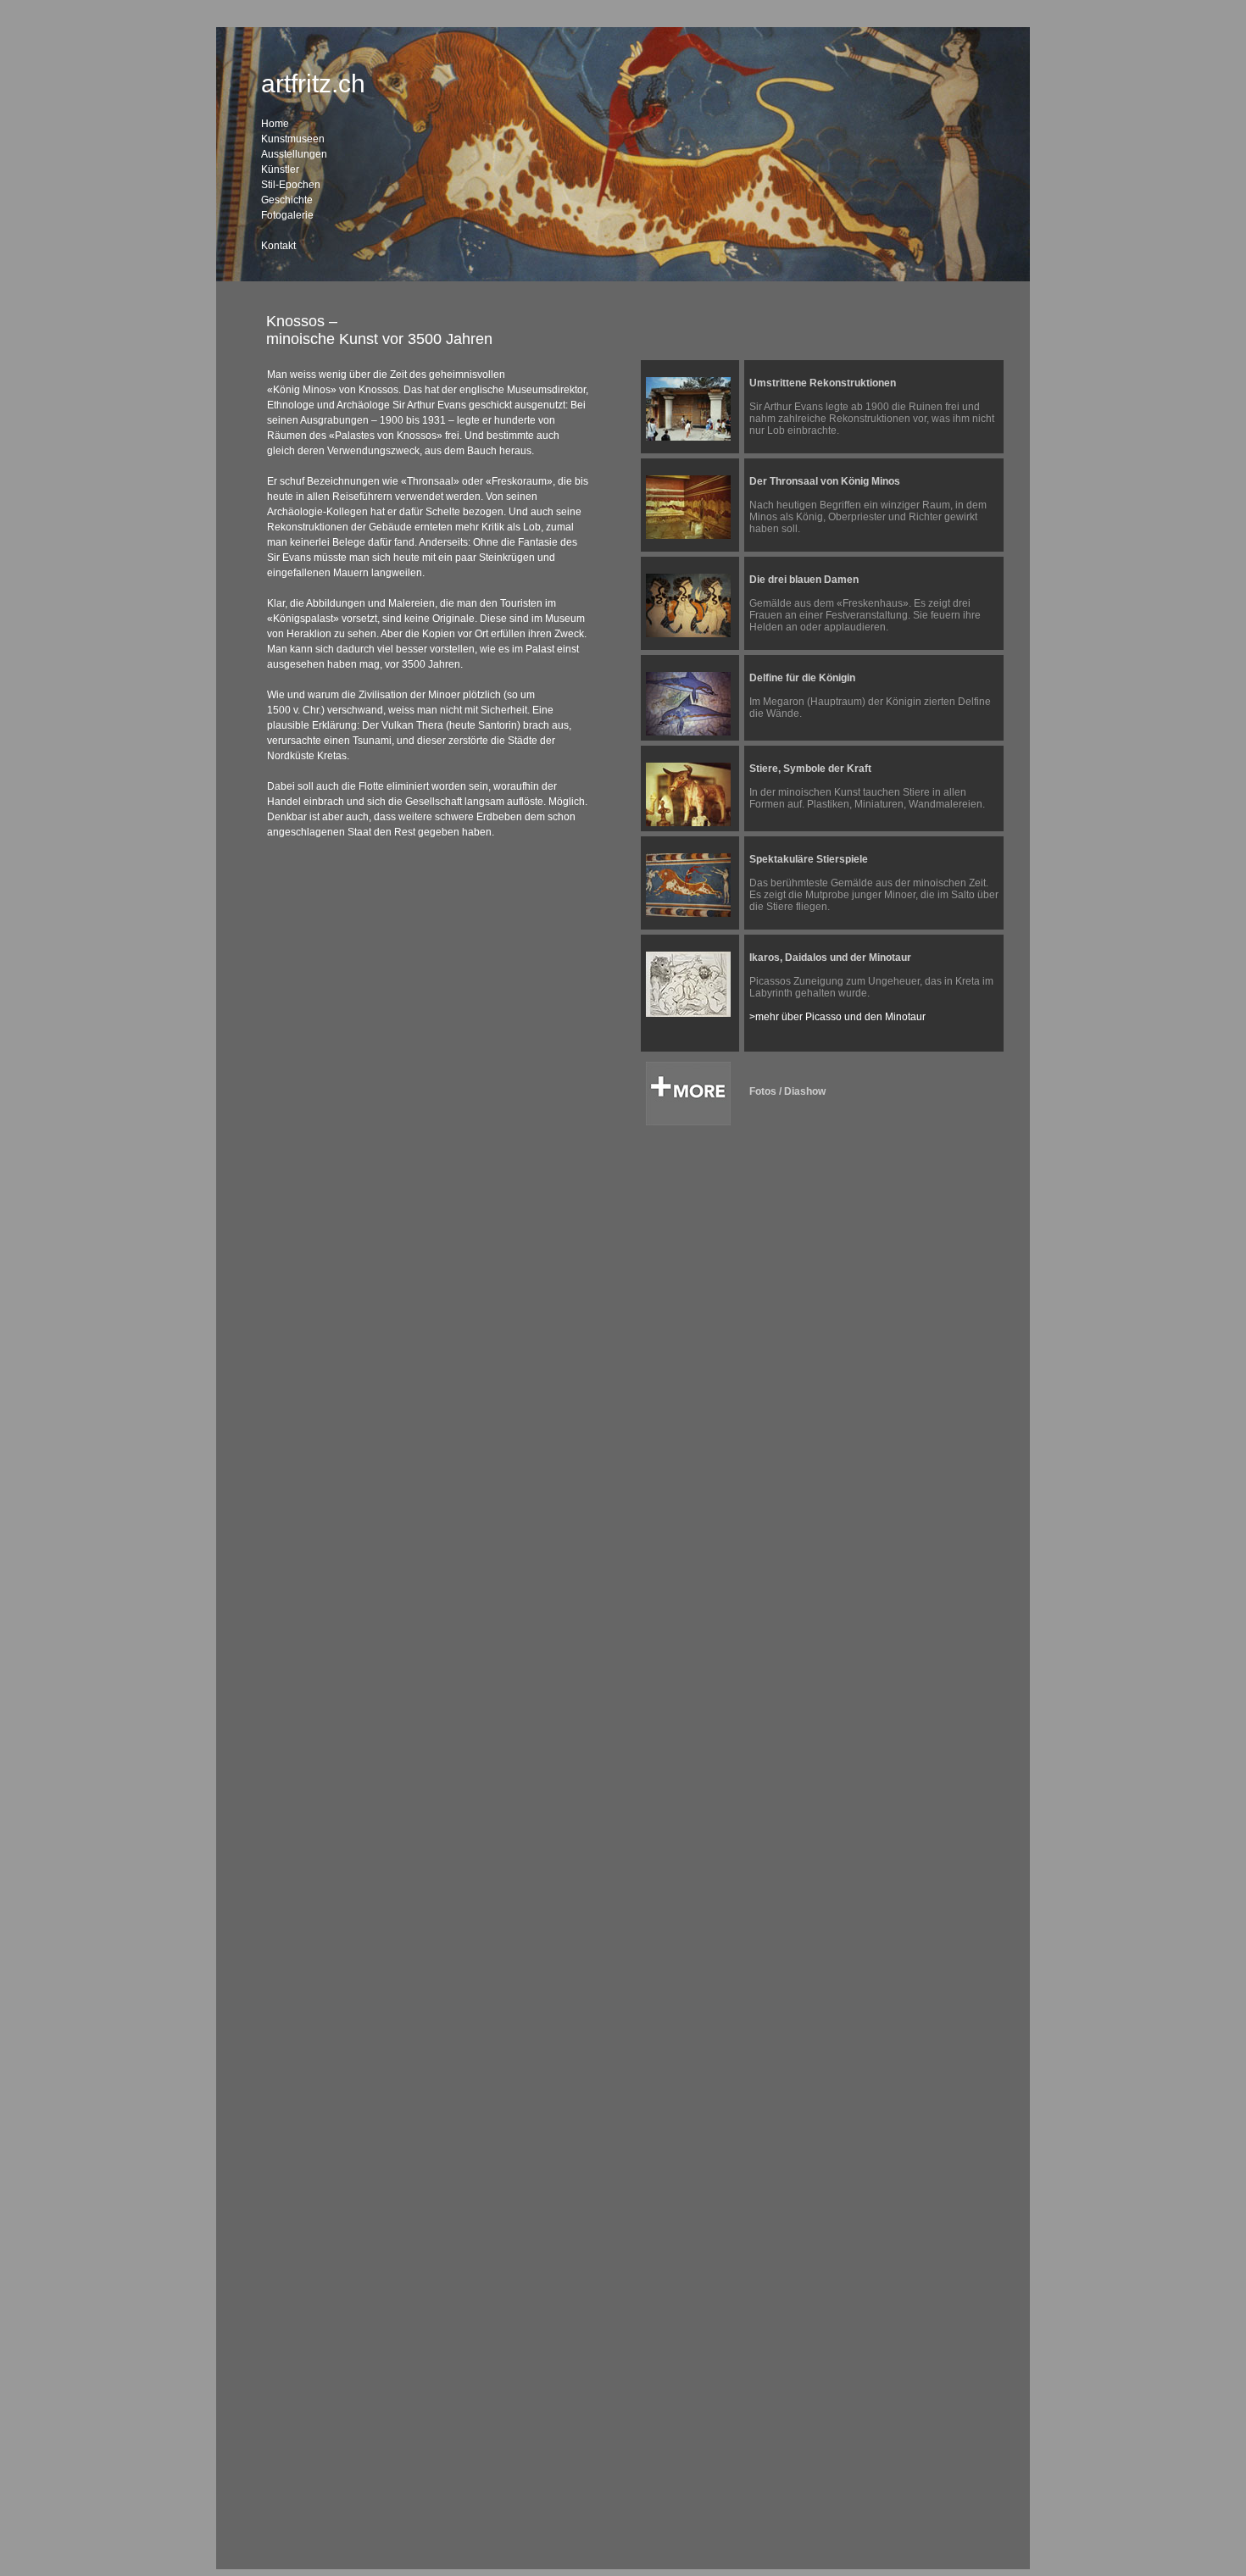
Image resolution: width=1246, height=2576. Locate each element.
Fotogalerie (287, 215)
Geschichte (287, 200)
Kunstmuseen (293, 139)
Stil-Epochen (291, 185)
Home (275, 124)
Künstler (280, 169)
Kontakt (278, 246)
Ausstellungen (294, 154)
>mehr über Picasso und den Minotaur (837, 1017)
